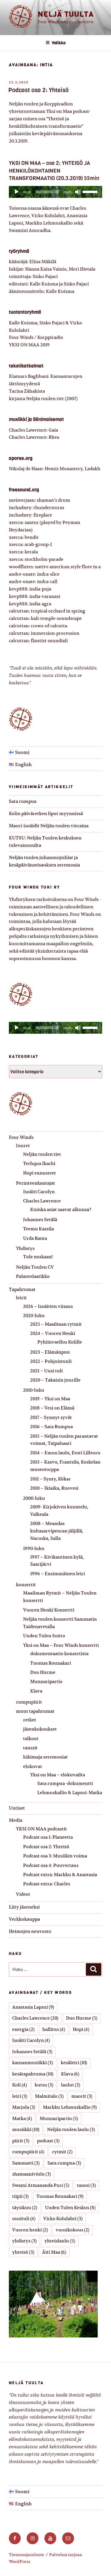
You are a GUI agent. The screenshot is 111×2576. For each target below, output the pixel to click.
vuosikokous (73, 2230)
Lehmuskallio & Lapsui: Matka (70, 1793)
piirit (21, 2141)
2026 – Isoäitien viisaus (48, 1306)
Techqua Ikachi (39, 1163)
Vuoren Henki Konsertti (49, 1610)
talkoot (31, 1738)
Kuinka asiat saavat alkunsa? (61, 1209)
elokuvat (33, 1766)
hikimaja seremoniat (45, 1757)
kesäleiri (74, 2063)
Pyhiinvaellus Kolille (60, 1342)
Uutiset (17, 1808)
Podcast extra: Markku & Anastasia (60, 1875)
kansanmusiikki (33, 2063)
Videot (23, 1894)
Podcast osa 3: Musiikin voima (55, 1856)
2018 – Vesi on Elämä (52, 1408)
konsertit (26, 1585)
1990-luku (34, 1548)
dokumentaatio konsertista (59, 1654)
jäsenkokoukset (40, 1729)
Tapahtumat (22, 1289)
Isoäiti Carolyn (39, 1192)
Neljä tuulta (66, 14)
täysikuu (25, 2208)
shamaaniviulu (32, 2174)
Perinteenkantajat (36, 1183)
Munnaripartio (46, 1681)
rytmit (62, 2152)
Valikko (59, 43)
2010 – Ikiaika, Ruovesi (54, 1488)
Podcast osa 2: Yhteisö (38, 90)
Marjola (24, 2107)
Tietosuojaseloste (26, 2555)
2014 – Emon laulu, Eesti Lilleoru (65, 1453)
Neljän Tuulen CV (35, 1267)
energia (23, 2029)
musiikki (26, 2129)
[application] (55, 192)
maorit (82, 2096)
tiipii (20, 2196)
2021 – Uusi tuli (46, 1371)
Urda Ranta (35, 1238)
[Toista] (17, 192)
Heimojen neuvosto (30, 1931)
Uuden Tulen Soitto (44, 1636)
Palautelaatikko (33, 1276)
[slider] (91, 191)
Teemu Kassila (38, 1229)
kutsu (44, 2085)
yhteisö (23, 2252)
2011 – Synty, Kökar (50, 1479)
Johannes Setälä (40, 1220)
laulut (71, 2085)
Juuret (23, 1146)
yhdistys (24, 2241)
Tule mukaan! (38, 1257)
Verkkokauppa (24, 1919)
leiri (20, 2096)
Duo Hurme (43, 1672)
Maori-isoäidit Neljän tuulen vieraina (49, 826)
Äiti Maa (54, 2252)
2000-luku (34, 1498)
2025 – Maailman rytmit (56, 1324)
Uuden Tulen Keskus (70, 2208)
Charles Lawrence (42, 1201)
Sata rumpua (23, 801)
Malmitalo (49, 2096)
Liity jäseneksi (24, 1907)
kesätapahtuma (33, 2074)
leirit (21, 1298)
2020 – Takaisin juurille (55, 1380)
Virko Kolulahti (63, 2219)
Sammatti (26, 2163)
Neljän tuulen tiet (42, 1154)
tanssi (86, 2185)
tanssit (30, 1748)
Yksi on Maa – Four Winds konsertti (61, 1645)
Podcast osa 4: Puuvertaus (51, 1865)
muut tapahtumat (35, 1711)
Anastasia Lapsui (33, 2007)
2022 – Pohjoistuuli (51, 1361)
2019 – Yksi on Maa (50, 1399)
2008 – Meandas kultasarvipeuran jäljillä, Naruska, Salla (57, 1531)
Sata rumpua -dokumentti (65, 1783)
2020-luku (34, 1315)
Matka (22, 2118)
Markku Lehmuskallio (70, 2107)
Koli (20, 2085)
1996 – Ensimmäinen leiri (58, 1574)
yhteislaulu (60, 2241)
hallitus (54, 2029)
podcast (48, 2141)
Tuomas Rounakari (51, 1663)
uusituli (24, 2219)
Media (16, 1820)
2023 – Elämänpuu (50, 1352)
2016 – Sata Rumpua (52, 1427)
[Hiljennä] (78, 192)
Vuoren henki (30, 2230)
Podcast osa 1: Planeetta (48, 1837)
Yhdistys (25, 1248)
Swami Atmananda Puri (41, 2185)
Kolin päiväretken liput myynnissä (46, 813)
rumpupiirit (29, 1702)
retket (30, 1720)
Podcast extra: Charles (47, 1884)
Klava (36, 1691)
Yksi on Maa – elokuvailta (58, 1775)
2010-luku (34, 1390)
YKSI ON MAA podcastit (41, 1829)
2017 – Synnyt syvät (51, 1417)
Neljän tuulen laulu (71, 2129)
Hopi (81, 2029)
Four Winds (21, 1137)
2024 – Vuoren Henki (53, 1333)
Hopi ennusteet (40, 1173)
